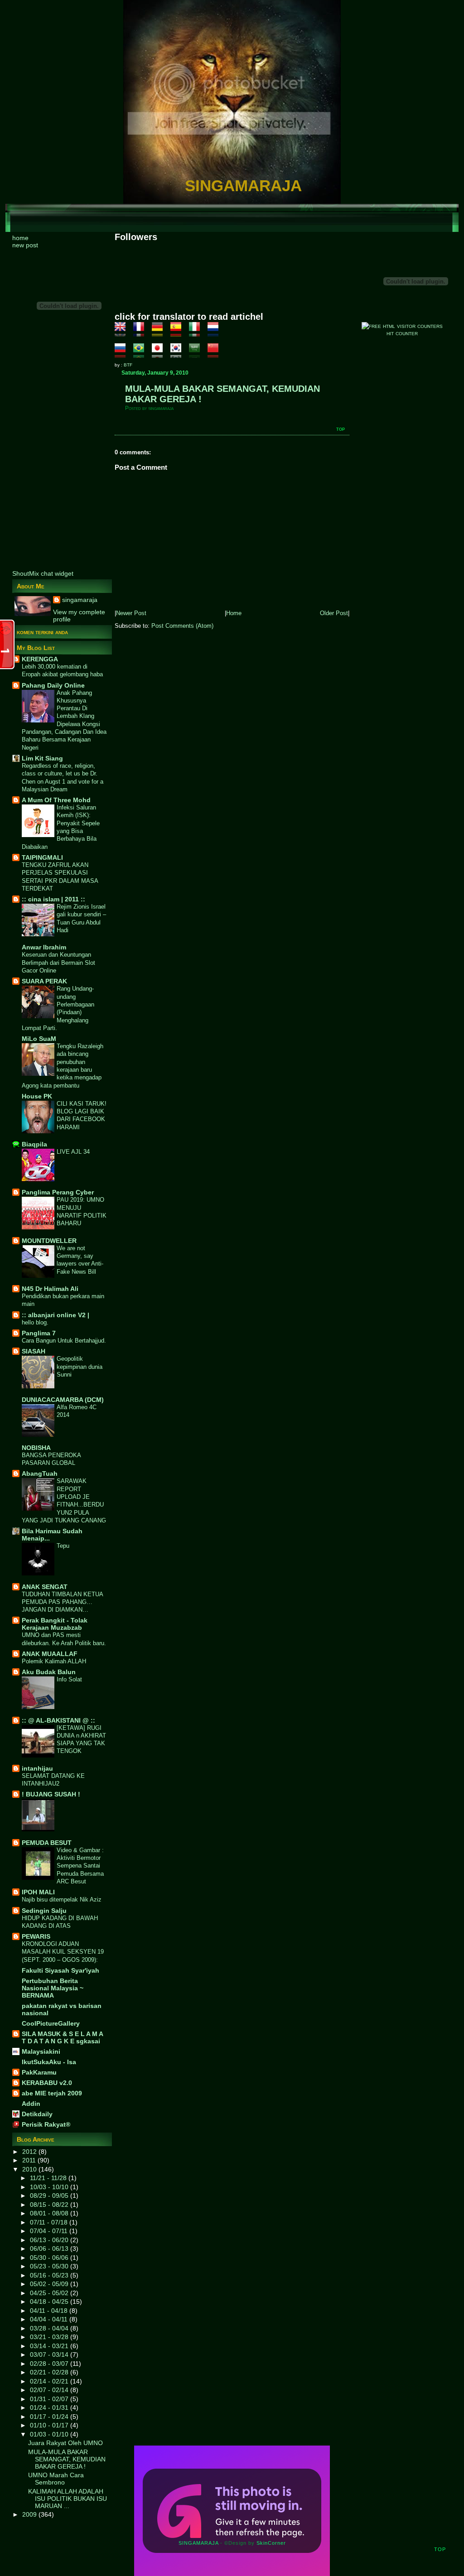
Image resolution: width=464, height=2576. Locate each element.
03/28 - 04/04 (50, 2328)
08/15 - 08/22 (50, 2205)
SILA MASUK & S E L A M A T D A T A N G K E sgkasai (62, 2037)
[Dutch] (216, 333)
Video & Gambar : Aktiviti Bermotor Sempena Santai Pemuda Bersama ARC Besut (80, 1866)
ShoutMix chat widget (43, 573)
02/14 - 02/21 (50, 2381)
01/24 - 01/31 (50, 2407)
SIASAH (34, 1351)
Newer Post (131, 613)
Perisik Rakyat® (46, 2124)
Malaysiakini (41, 2051)
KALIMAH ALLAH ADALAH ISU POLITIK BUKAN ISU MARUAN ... (68, 2499)
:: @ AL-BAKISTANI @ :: (58, 1720)
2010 (30, 2169)
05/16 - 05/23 (50, 2275)
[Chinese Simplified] (216, 354)
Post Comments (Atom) (182, 626)
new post (25, 245)
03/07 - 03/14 (50, 2355)
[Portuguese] (142, 354)
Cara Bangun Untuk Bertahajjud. (64, 1341)
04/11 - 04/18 (50, 2311)
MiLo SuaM (39, 1039)
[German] (160, 333)
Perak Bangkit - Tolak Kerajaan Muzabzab (55, 1624)
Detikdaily (37, 2114)
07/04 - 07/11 (50, 2231)
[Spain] (179, 333)
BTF (128, 365)
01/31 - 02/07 (50, 2399)
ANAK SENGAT (45, 1587)
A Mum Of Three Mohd (56, 800)
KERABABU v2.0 (47, 2083)
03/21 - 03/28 (50, 2337)
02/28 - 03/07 (50, 2364)
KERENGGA (40, 659)
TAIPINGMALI (42, 857)
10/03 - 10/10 (50, 2187)
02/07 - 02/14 (50, 2390)
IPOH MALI (38, 1892)
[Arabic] (197, 354)
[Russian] (123, 354)
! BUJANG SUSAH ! (51, 1794)
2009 (30, 2514)
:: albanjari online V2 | (56, 1315)
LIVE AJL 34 (73, 1152)
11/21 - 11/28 (49, 2178)
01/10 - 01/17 (50, 2425)
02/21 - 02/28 (50, 2372)
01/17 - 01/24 (50, 2417)
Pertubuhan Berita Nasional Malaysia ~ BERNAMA (53, 1988)
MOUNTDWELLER (49, 1241)
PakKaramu (39, 2072)
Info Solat (69, 1679)
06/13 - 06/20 (50, 2240)
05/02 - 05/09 (50, 2284)
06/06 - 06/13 (50, 2249)
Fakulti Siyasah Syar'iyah (60, 1970)
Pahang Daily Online (53, 685)
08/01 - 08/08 (50, 2213)
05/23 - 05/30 (50, 2266)
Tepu (63, 1546)
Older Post (334, 613)
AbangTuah (40, 1473)
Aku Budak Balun (49, 1672)
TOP (341, 429)
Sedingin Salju (44, 1911)
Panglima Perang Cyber (58, 1192)
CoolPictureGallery (51, 2023)
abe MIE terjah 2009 (52, 2093)
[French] (142, 333)
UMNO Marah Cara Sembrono (56, 2479)
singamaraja (80, 600)
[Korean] (179, 354)
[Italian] (197, 333)
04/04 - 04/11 (50, 2319)
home (20, 238)
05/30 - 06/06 (50, 2258)
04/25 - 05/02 (50, 2293)
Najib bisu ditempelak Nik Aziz (62, 1899)
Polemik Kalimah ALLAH (54, 1661)
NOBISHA (36, 1448)
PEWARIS (36, 1936)
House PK (37, 1096)
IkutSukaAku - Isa (49, 2062)
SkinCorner (271, 2543)
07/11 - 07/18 (50, 2222)
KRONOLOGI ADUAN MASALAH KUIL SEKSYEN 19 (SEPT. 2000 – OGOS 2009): (63, 1952)
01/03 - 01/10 (50, 2434)
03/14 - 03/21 (50, 2346)
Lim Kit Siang (42, 758)
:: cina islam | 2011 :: (53, 899)
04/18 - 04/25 (50, 2302)
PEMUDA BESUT (47, 1843)
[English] (123, 333)
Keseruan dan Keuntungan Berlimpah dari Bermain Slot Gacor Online (58, 963)
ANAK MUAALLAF (50, 1654)
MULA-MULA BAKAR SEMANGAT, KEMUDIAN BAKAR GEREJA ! (67, 2459)
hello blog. (35, 1322)
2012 (30, 2152)
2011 (30, 2160)
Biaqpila (34, 1144)
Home (234, 613)
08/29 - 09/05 (50, 2196)
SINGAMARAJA (243, 185)
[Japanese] (160, 354)
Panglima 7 (39, 1333)
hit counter (402, 333)
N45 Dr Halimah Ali (50, 1289)
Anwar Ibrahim (44, 947)
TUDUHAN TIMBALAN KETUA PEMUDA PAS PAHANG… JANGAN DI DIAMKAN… (62, 1602)
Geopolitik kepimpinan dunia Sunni (80, 1367)
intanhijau (37, 1768)
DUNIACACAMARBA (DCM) (63, 1400)
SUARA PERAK (44, 981)
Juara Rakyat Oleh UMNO (65, 2443)
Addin (31, 2104)
